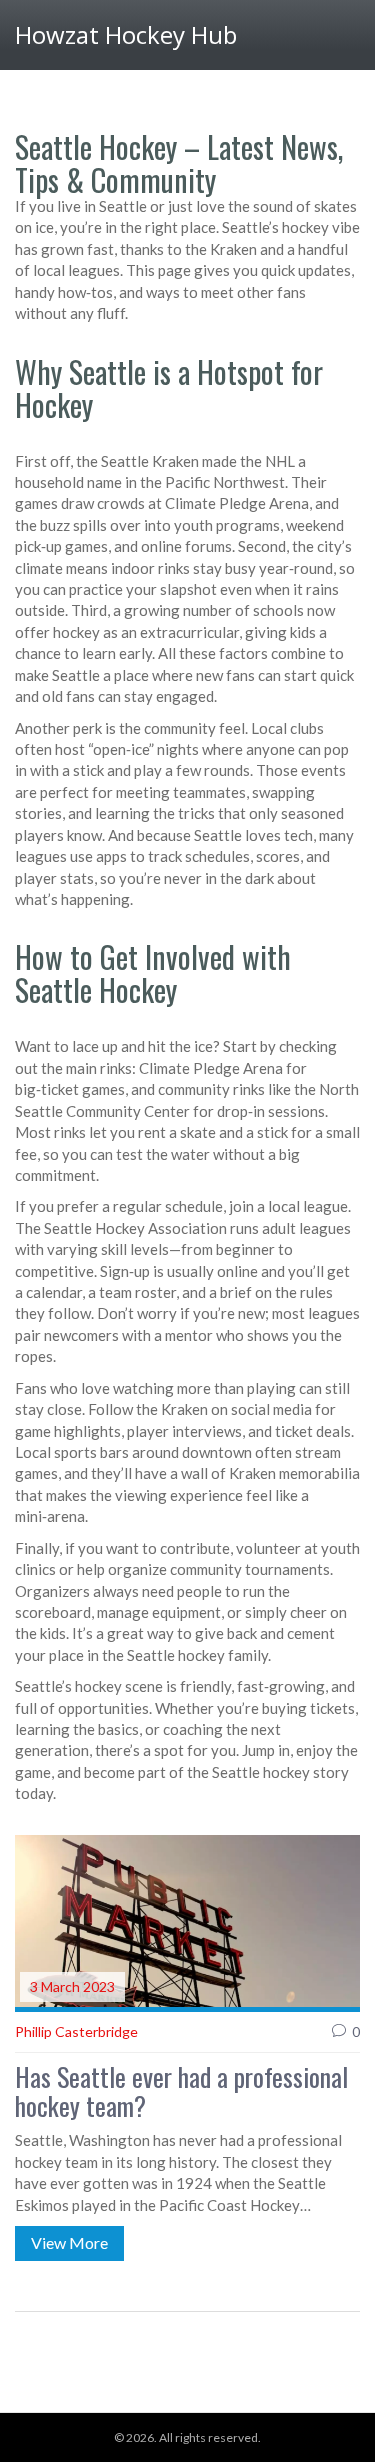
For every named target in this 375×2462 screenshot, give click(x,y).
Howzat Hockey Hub (126, 34)
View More (69, 2242)
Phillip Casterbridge (76, 2031)
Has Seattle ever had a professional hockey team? (181, 2091)
